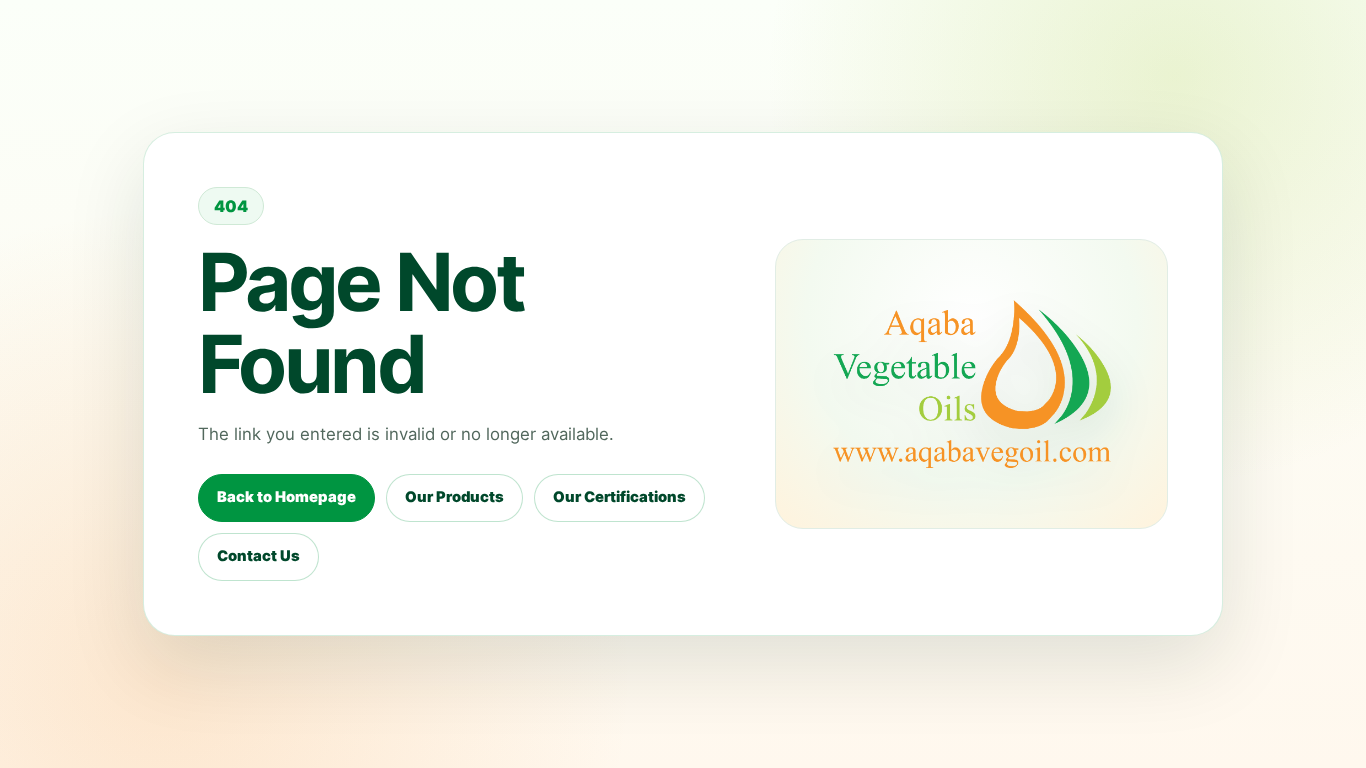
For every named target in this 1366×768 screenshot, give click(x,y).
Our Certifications (619, 497)
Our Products (454, 497)
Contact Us (258, 556)
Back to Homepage (286, 497)
